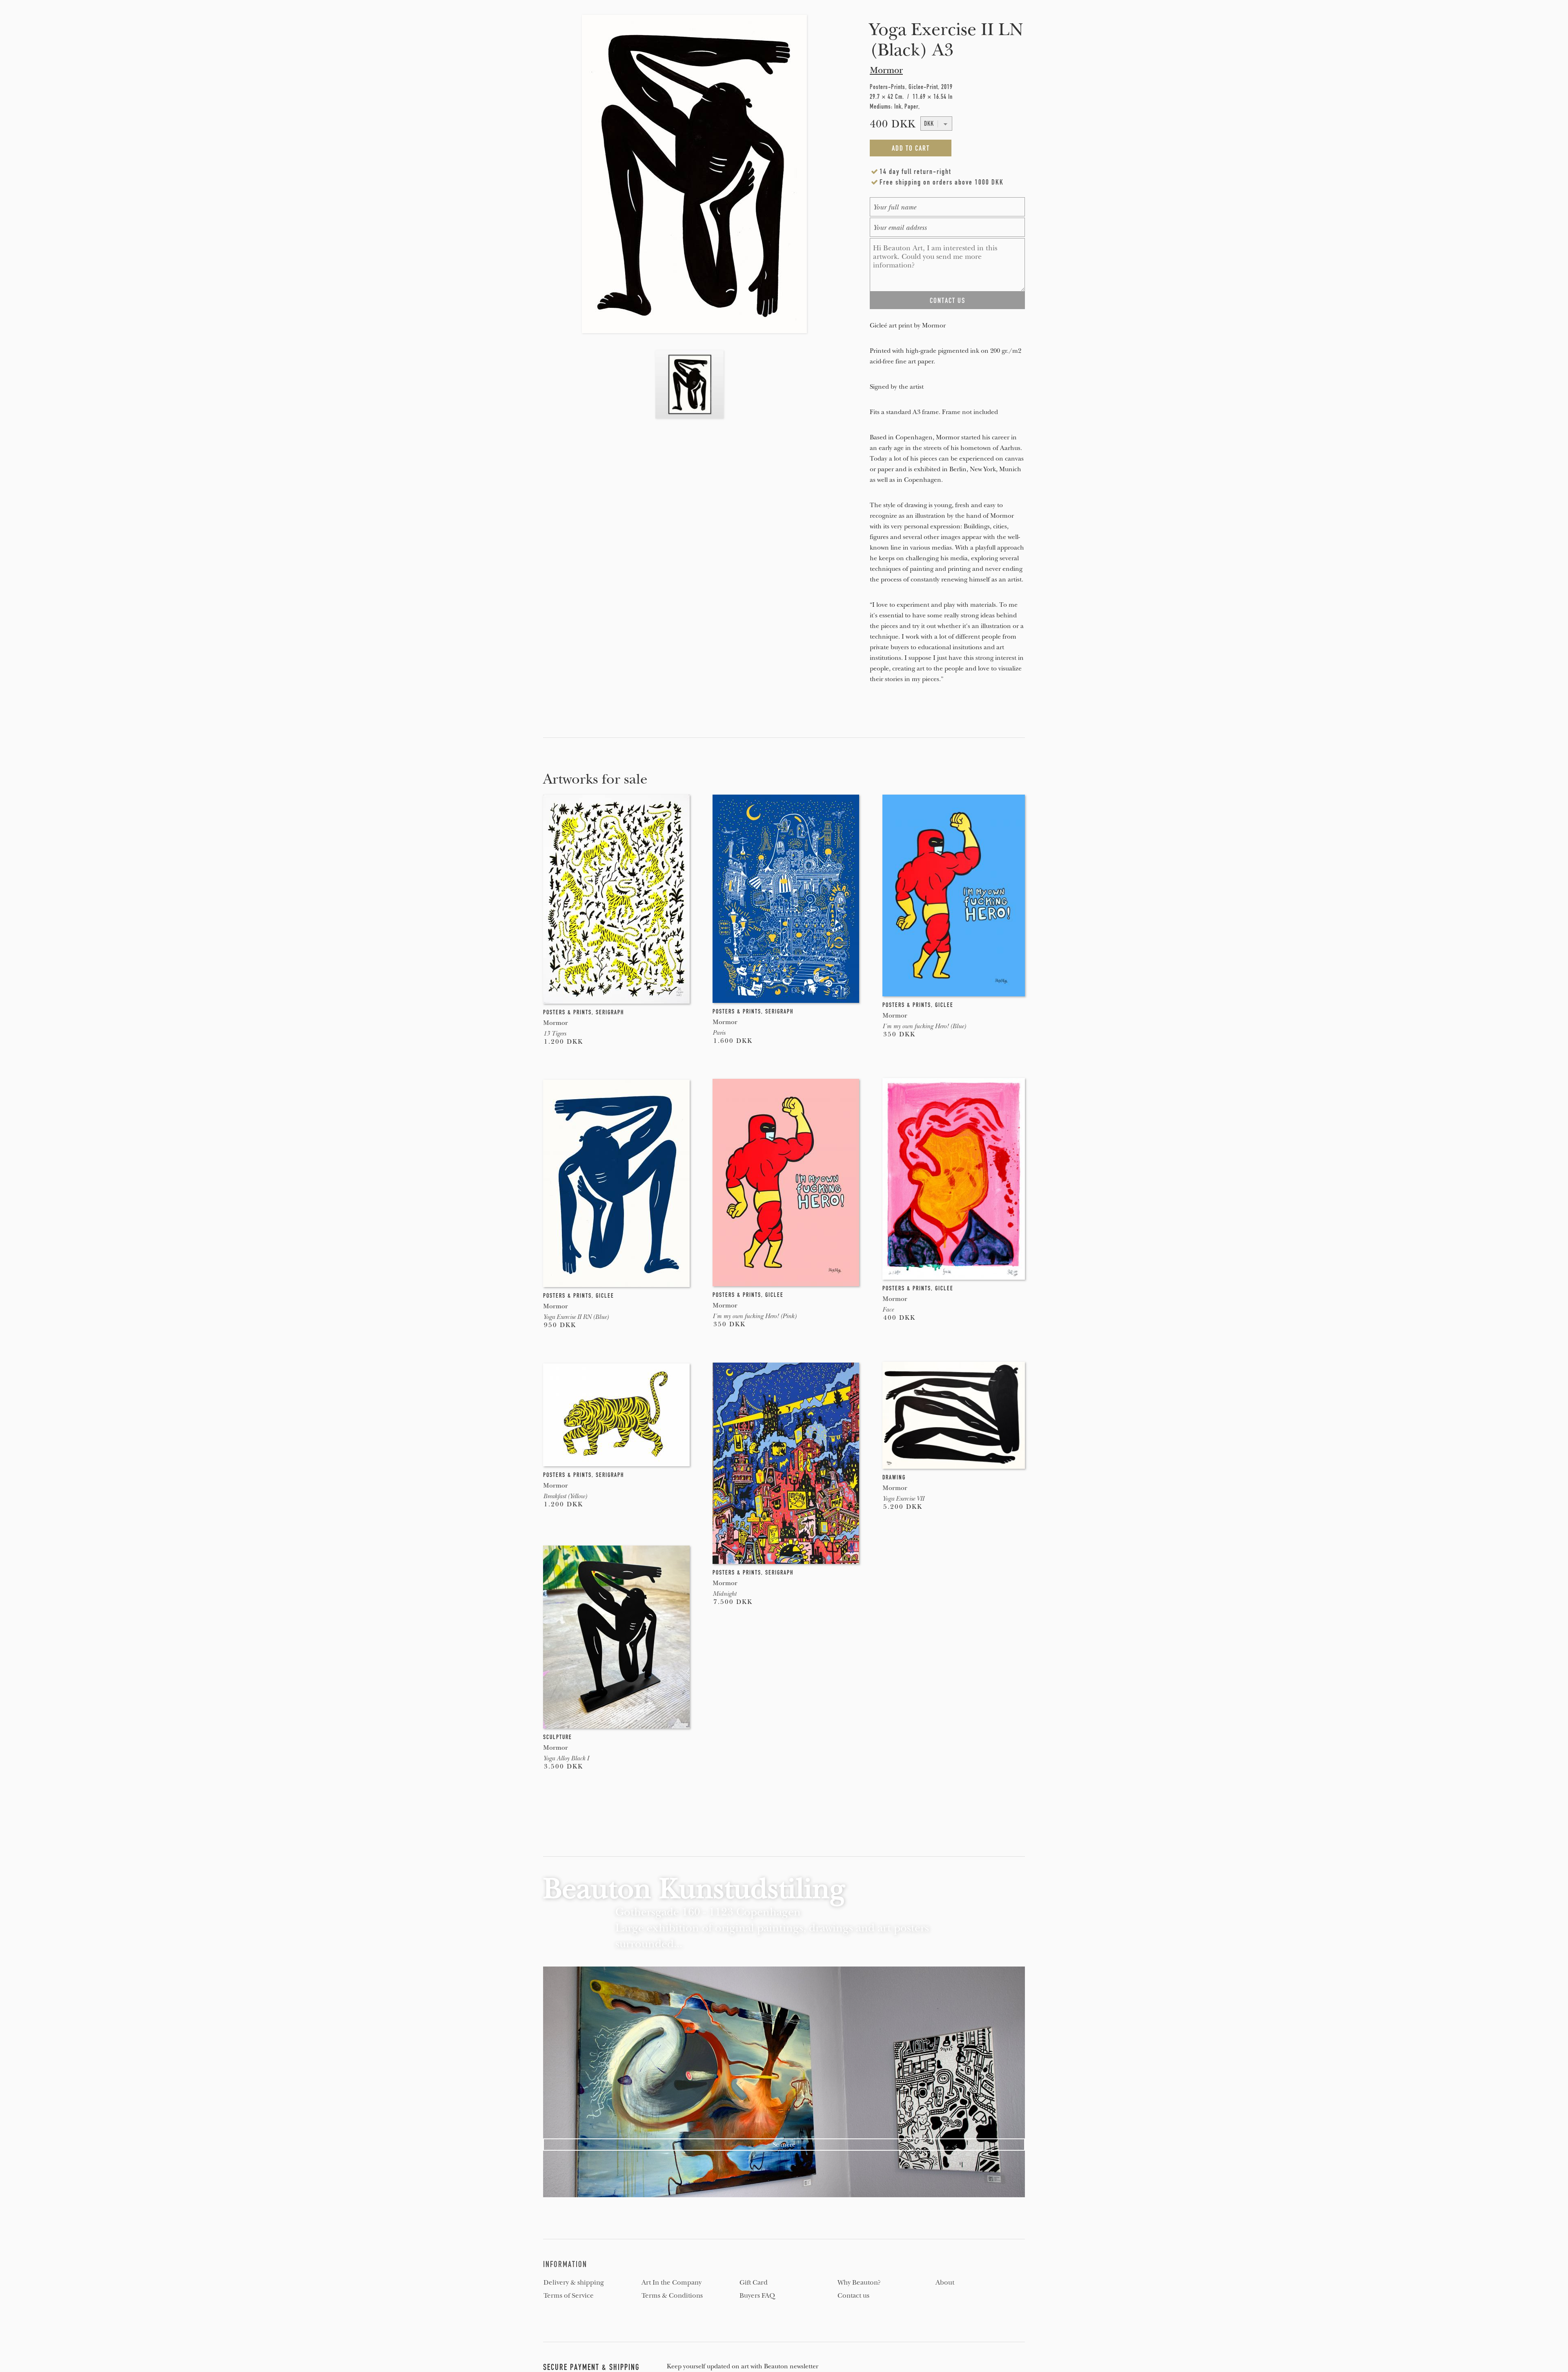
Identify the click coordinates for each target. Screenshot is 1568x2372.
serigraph (610, 1012)
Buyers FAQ (757, 2296)
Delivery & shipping (574, 2283)
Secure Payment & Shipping (591, 2367)
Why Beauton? (859, 2283)
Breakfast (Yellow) (565, 1496)
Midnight (724, 1594)
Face (888, 1310)
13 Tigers (555, 1033)
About (945, 2283)
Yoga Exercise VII (903, 1499)
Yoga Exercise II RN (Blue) (576, 1317)
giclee (944, 1005)
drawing (894, 1477)
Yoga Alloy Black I (566, 1758)
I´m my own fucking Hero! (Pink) (754, 1316)
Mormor (886, 70)
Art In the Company (672, 2283)
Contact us (853, 2296)
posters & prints (567, 1012)
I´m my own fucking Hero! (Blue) (924, 1026)
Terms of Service (569, 2296)
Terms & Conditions (672, 2296)
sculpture (558, 1737)
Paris (719, 1033)
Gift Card (754, 2283)
